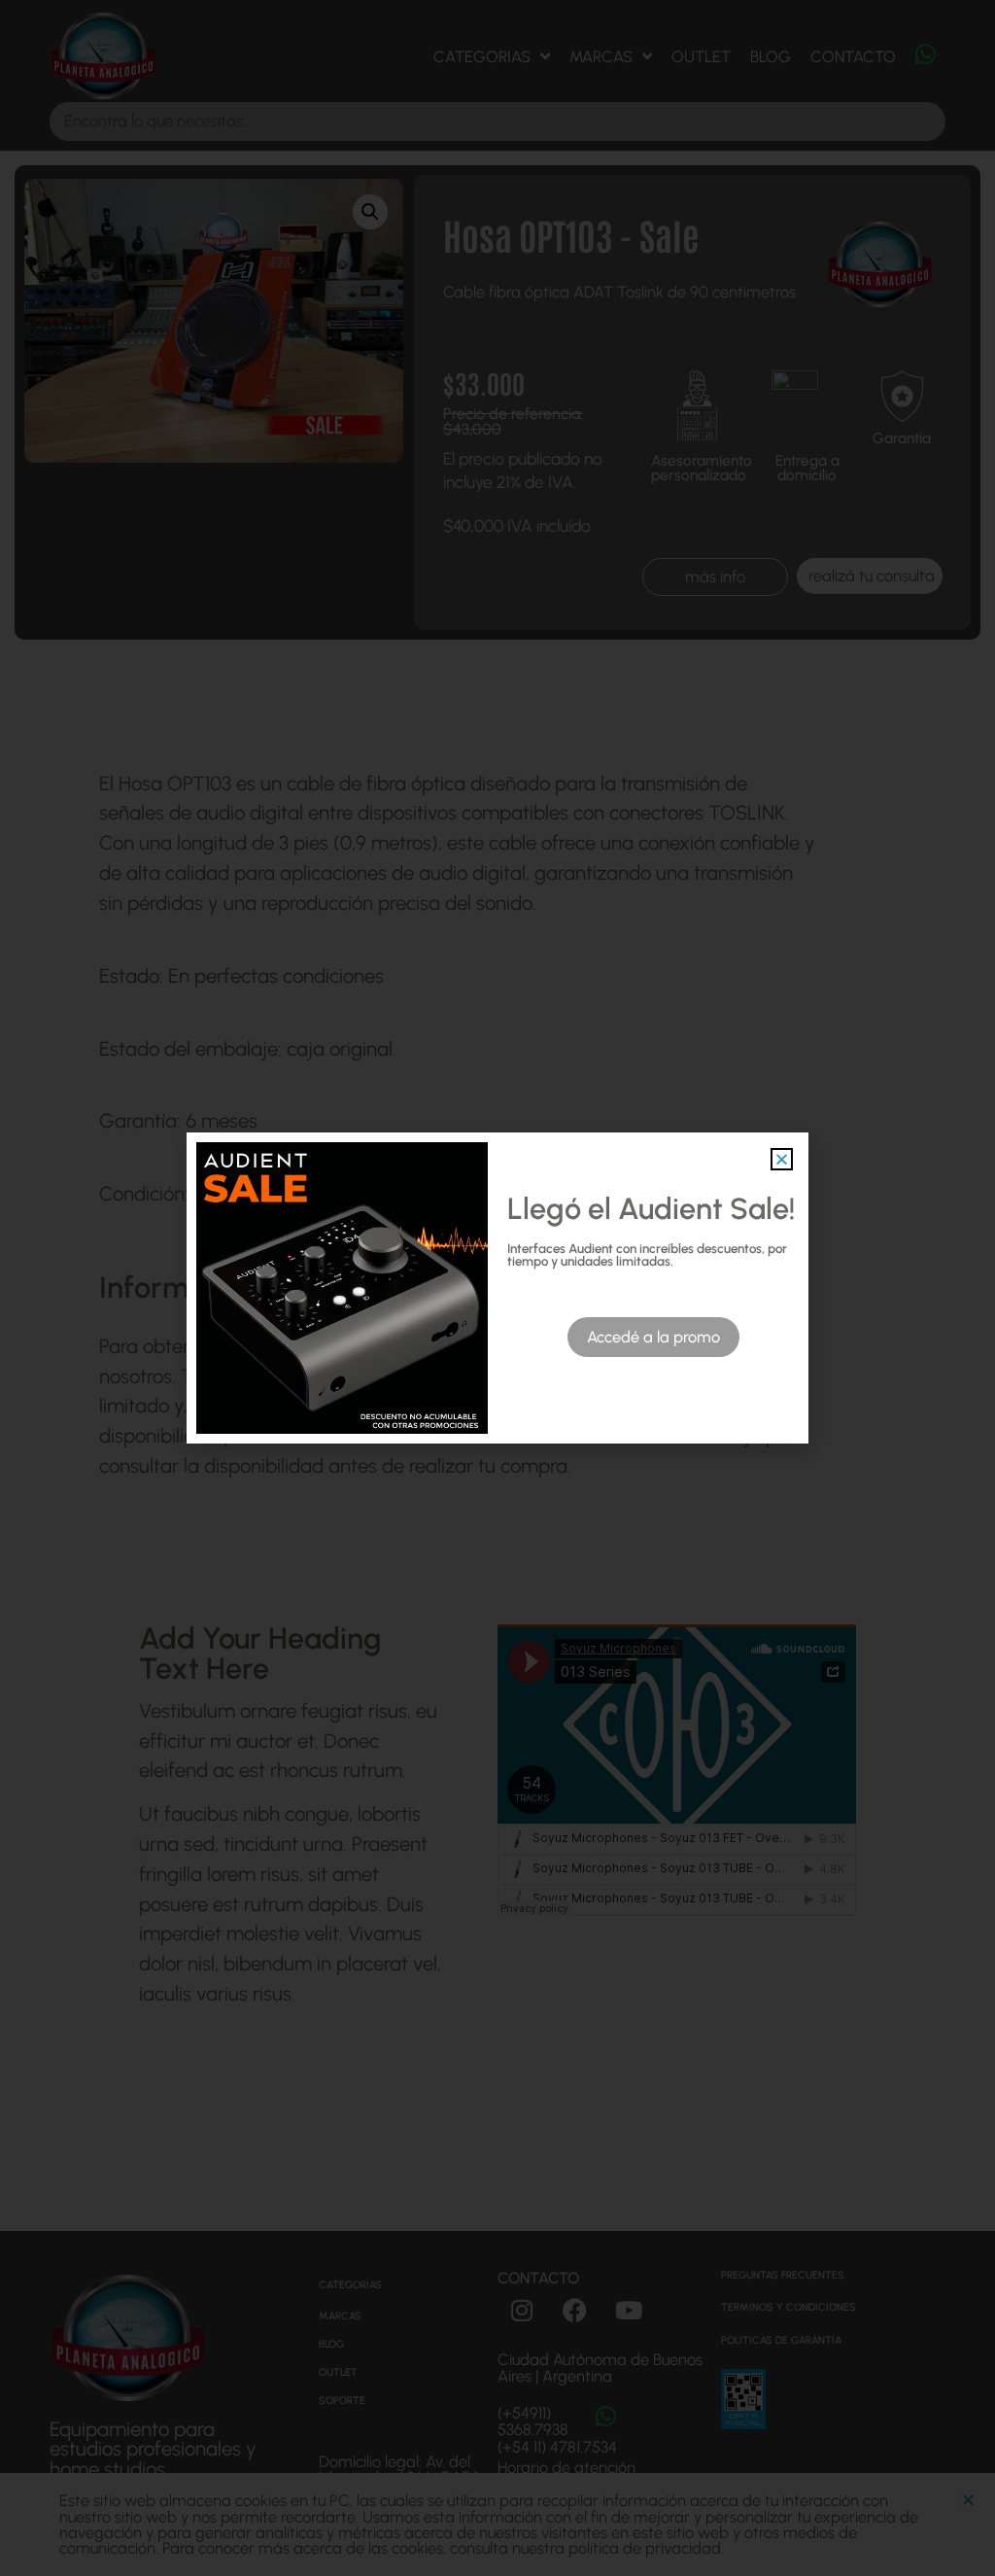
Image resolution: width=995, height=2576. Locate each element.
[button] (782, 1159)
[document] (497, 1288)
